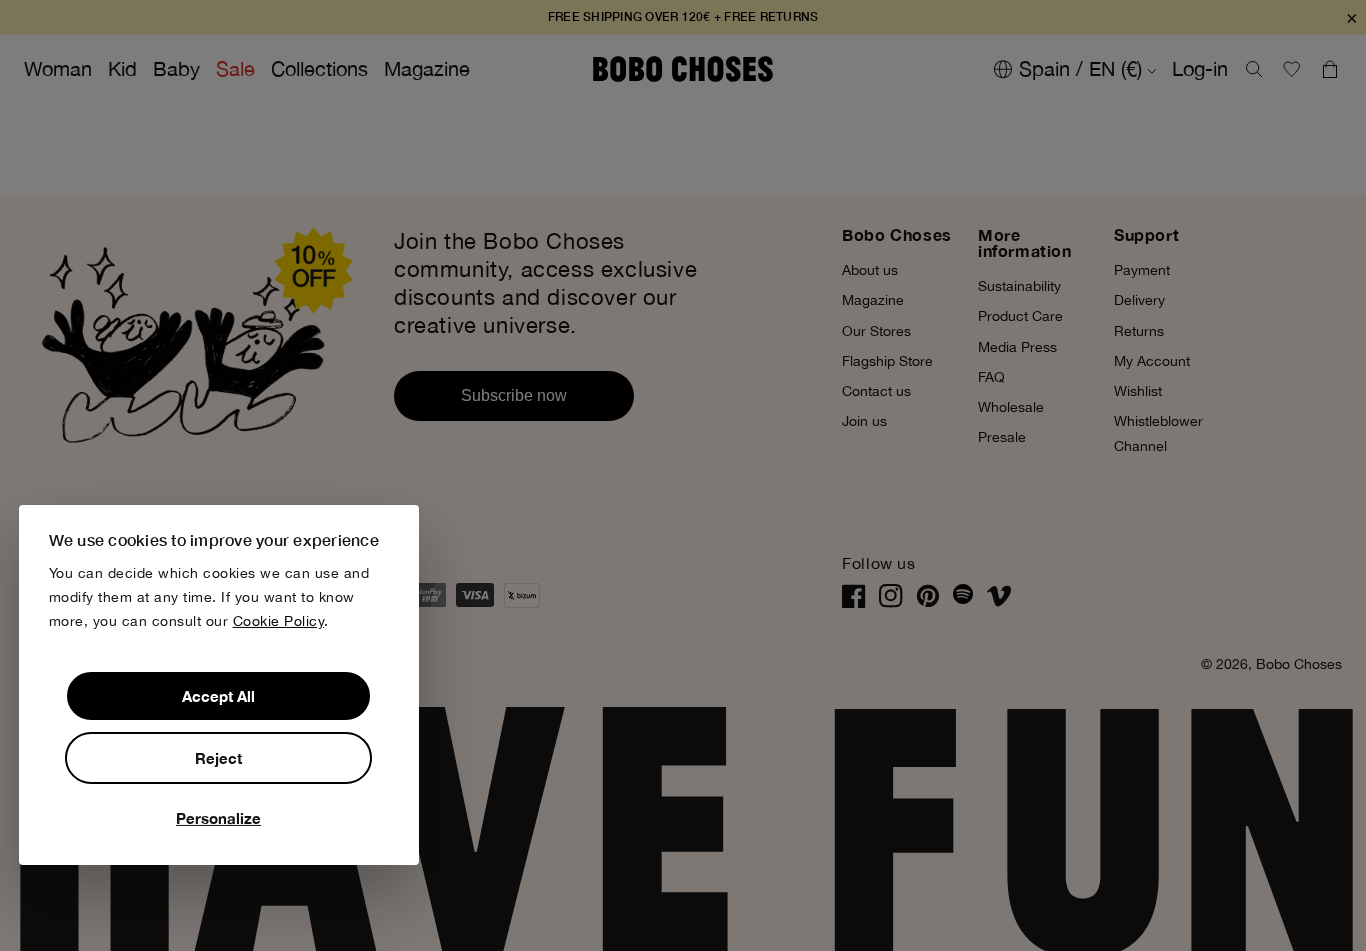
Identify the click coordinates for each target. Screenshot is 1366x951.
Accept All (218, 696)
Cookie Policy (279, 621)
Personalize (218, 818)
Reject (218, 758)
